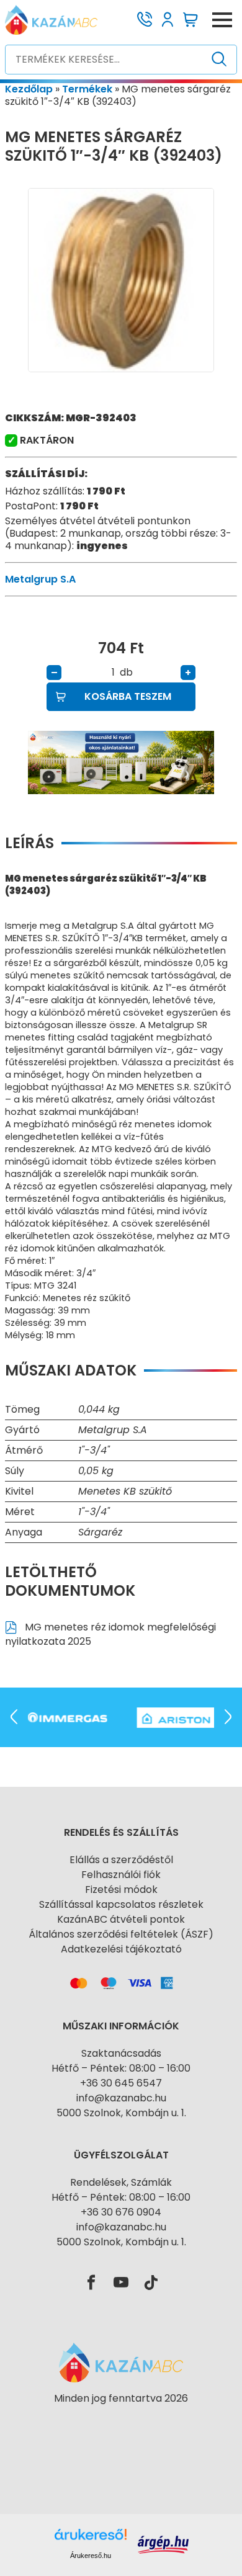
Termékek (87, 89)
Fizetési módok (121, 1890)
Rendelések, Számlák (121, 2182)
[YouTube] (121, 2283)
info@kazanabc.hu (121, 2098)
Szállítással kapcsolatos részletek (121, 1904)
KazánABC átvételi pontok (121, 1919)
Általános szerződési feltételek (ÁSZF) (121, 1934)
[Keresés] (219, 60)
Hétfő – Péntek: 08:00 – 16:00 (121, 2068)
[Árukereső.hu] (121, 2421)
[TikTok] (151, 2283)
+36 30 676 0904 (121, 2212)
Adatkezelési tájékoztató (121, 1949)
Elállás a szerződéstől (121, 1860)
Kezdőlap (29, 89)
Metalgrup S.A (40, 579)
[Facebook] (91, 2283)
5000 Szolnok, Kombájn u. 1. (121, 2113)
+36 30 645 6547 (121, 2083)
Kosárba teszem (128, 696)
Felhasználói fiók (121, 1875)
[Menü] (222, 20)
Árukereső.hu (91, 2556)
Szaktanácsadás (121, 2053)
